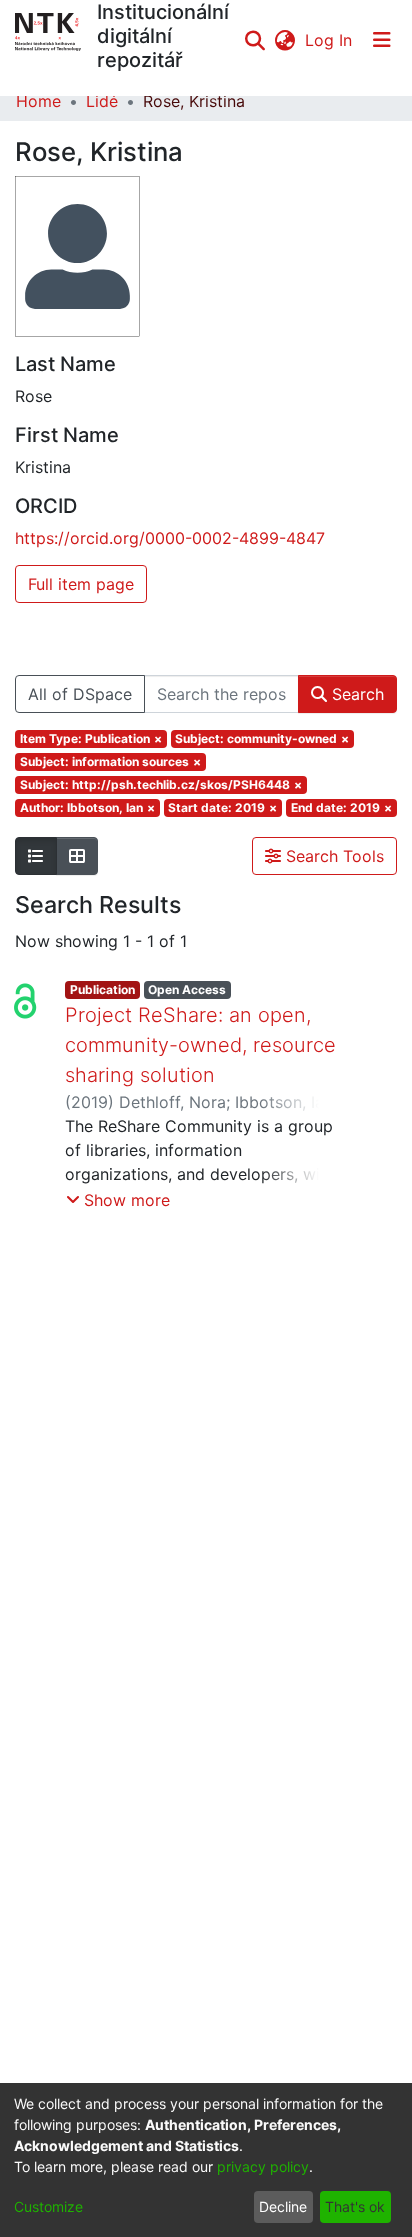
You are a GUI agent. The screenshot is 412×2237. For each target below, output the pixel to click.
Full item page (81, 584)
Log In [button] (329, 40)
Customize (48, 2206)
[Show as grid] (77, 856)
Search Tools (332, 856)
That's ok (355, 2206)
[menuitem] (284, 40)
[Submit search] (254, 40)
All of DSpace (80, 694)
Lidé (102, 101)
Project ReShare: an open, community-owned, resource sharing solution (200, 1045)
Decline (283, 2206)
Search (355, 694)
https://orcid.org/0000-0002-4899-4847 (170, 538)
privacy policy (263, 2166)
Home (38, 101)
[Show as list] (36, 856)
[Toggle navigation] (382, 40)
